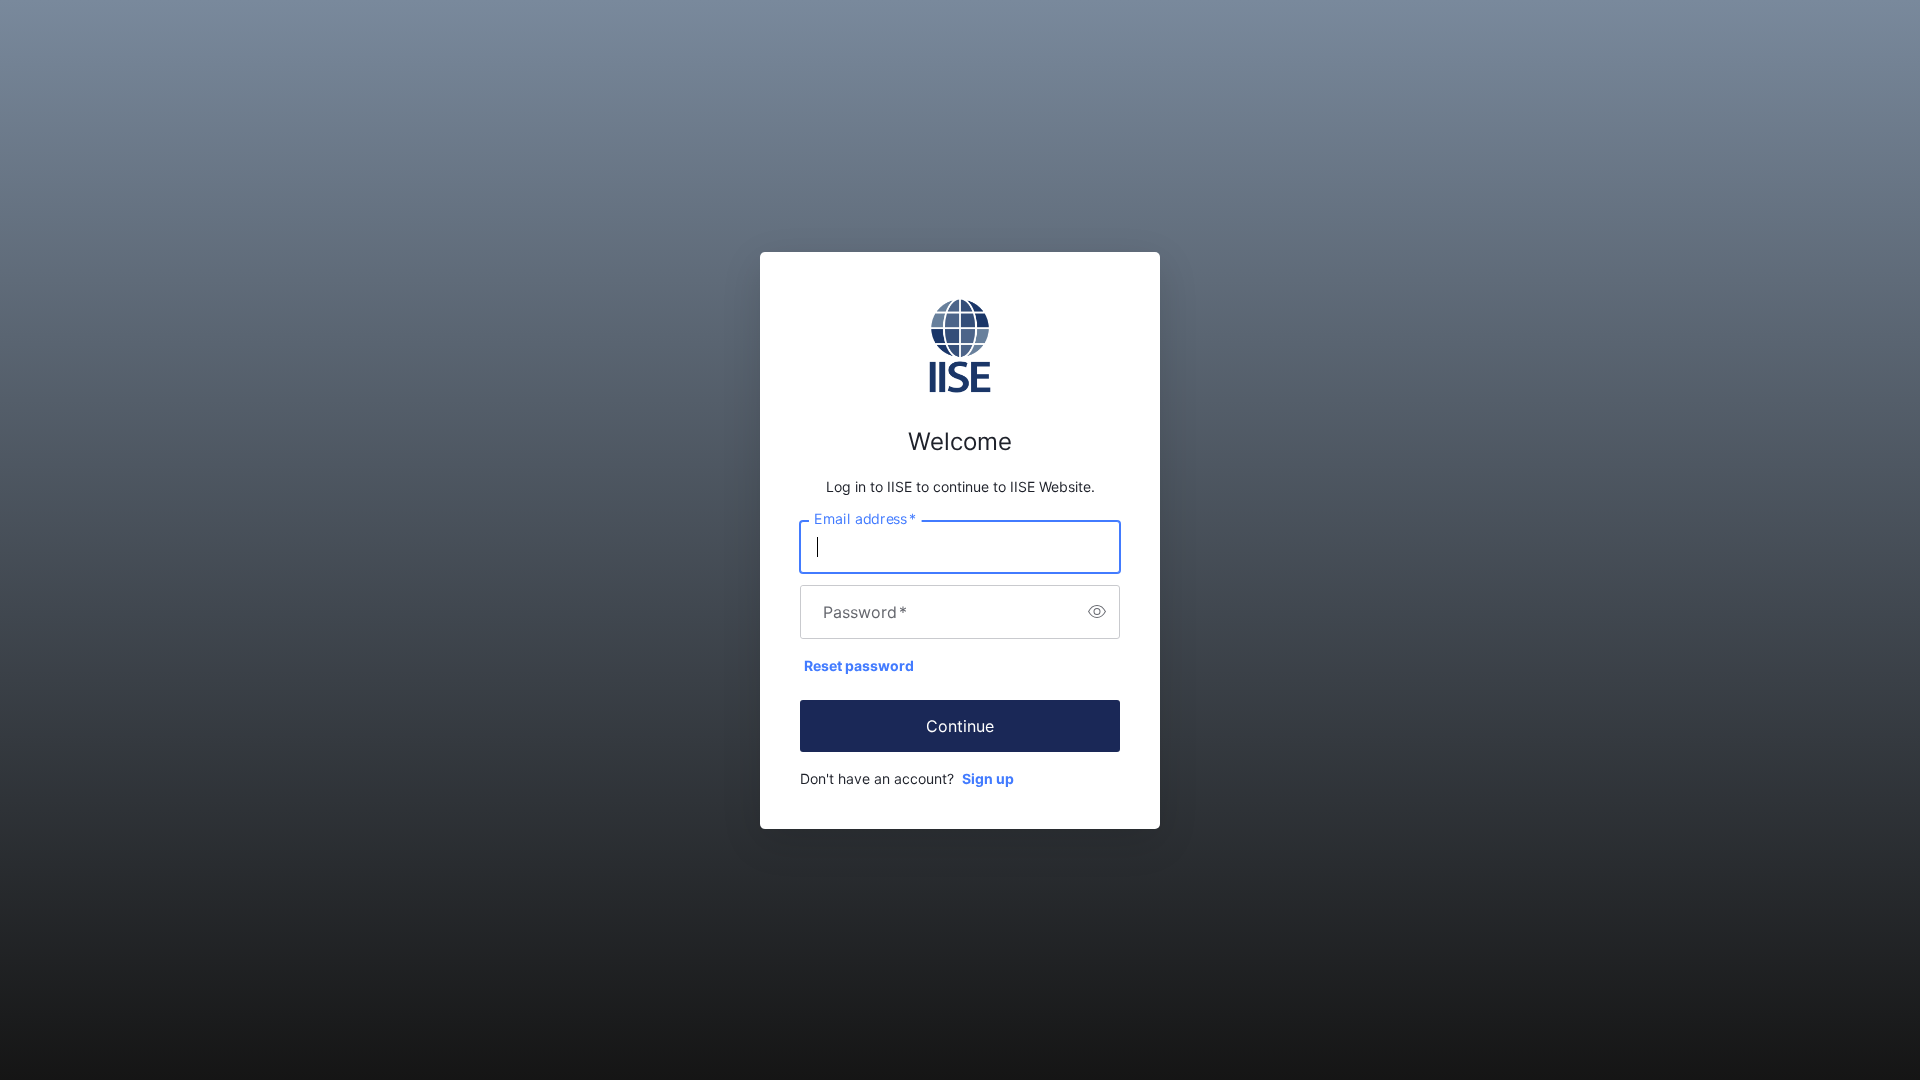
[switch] (1097, 612)
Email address (865, 518)
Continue (960, 726)
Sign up (988, 778)
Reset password (859, 665)
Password (865, 612)
